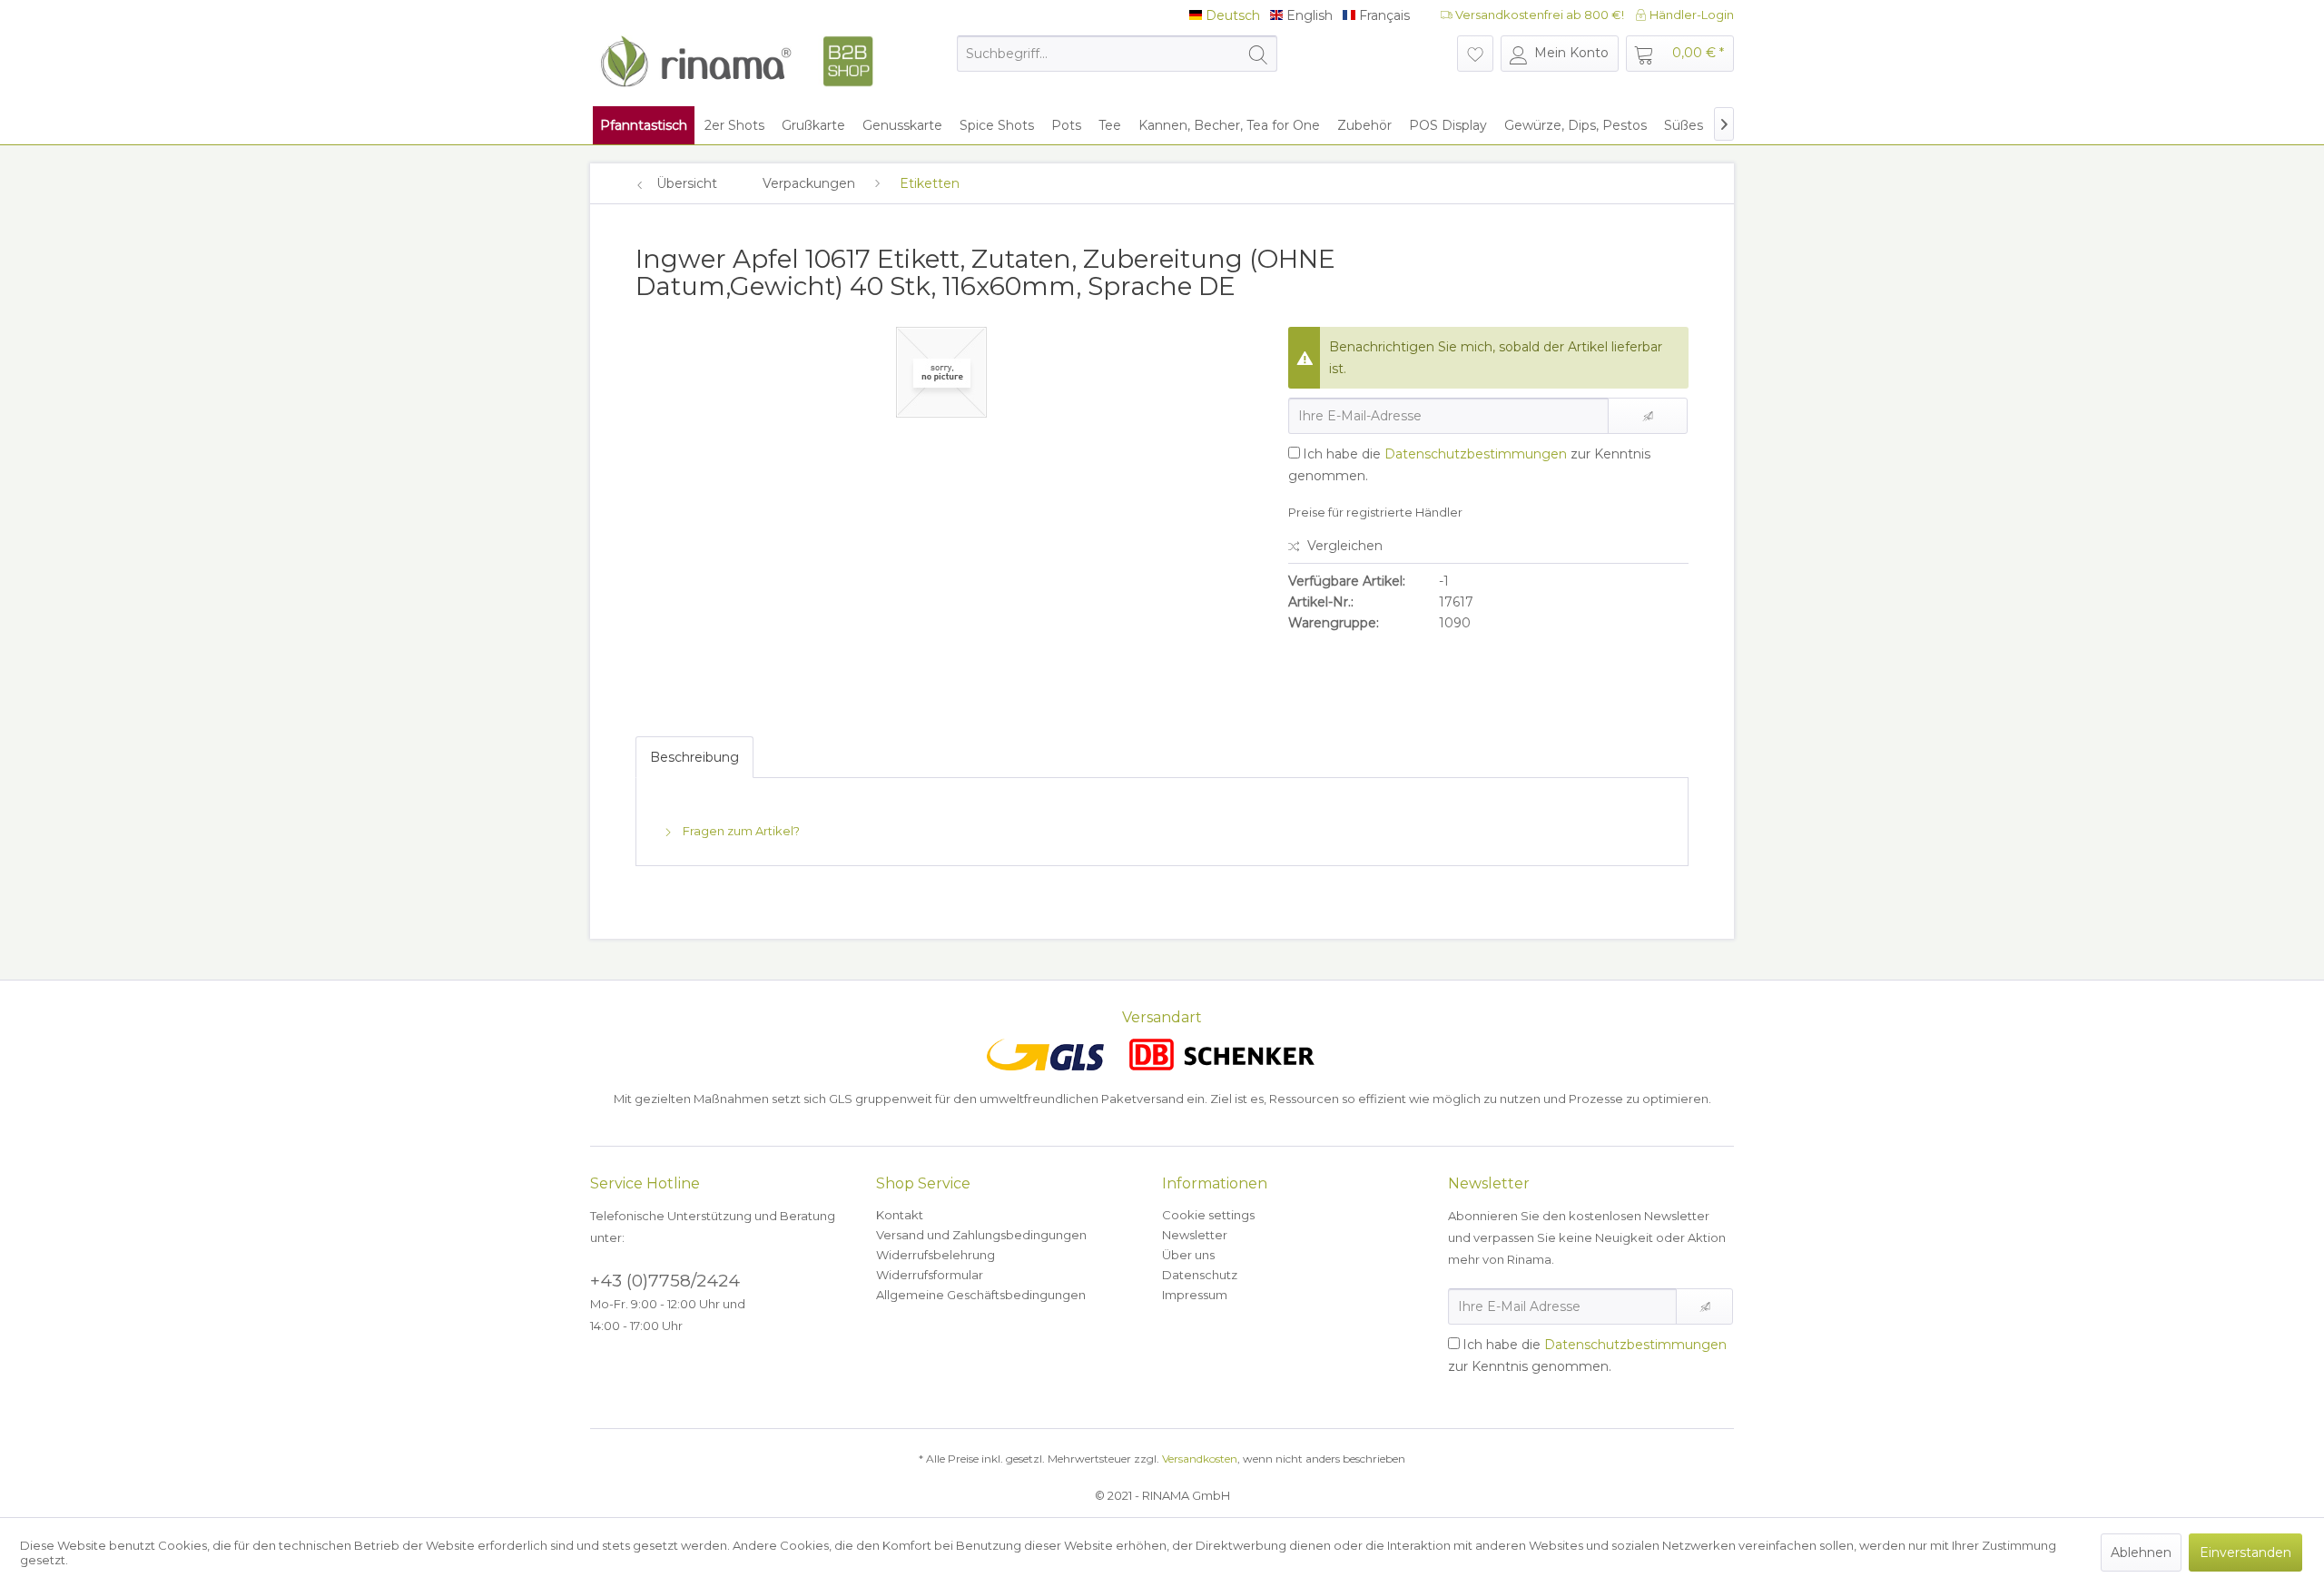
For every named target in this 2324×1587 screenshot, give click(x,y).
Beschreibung (694, 757)
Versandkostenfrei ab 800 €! (1538, 15)
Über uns (1188, 1255)
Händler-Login (1690, 15)
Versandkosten (1200, 1459)
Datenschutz (1200, 1275)
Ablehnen (2141, 1552)
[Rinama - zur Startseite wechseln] (736, 62)
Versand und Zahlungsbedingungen (981, 1235)
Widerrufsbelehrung (936, 1255)
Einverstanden (2245, 1552)
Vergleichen (1343, 546)
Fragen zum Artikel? (740, 831)
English (1308, 16)
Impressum (1195, 1295)
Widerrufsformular (930, 1275)
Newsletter (1195, 1235)
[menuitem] (1117, 54)
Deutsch (1231, 16)
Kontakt (900, 1215)
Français (1383, 16)
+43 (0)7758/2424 (665, 1281)
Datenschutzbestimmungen (1476, 454)
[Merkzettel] (1475, 54)
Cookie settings (1208, 1215)
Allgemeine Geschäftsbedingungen (981, 1295)
